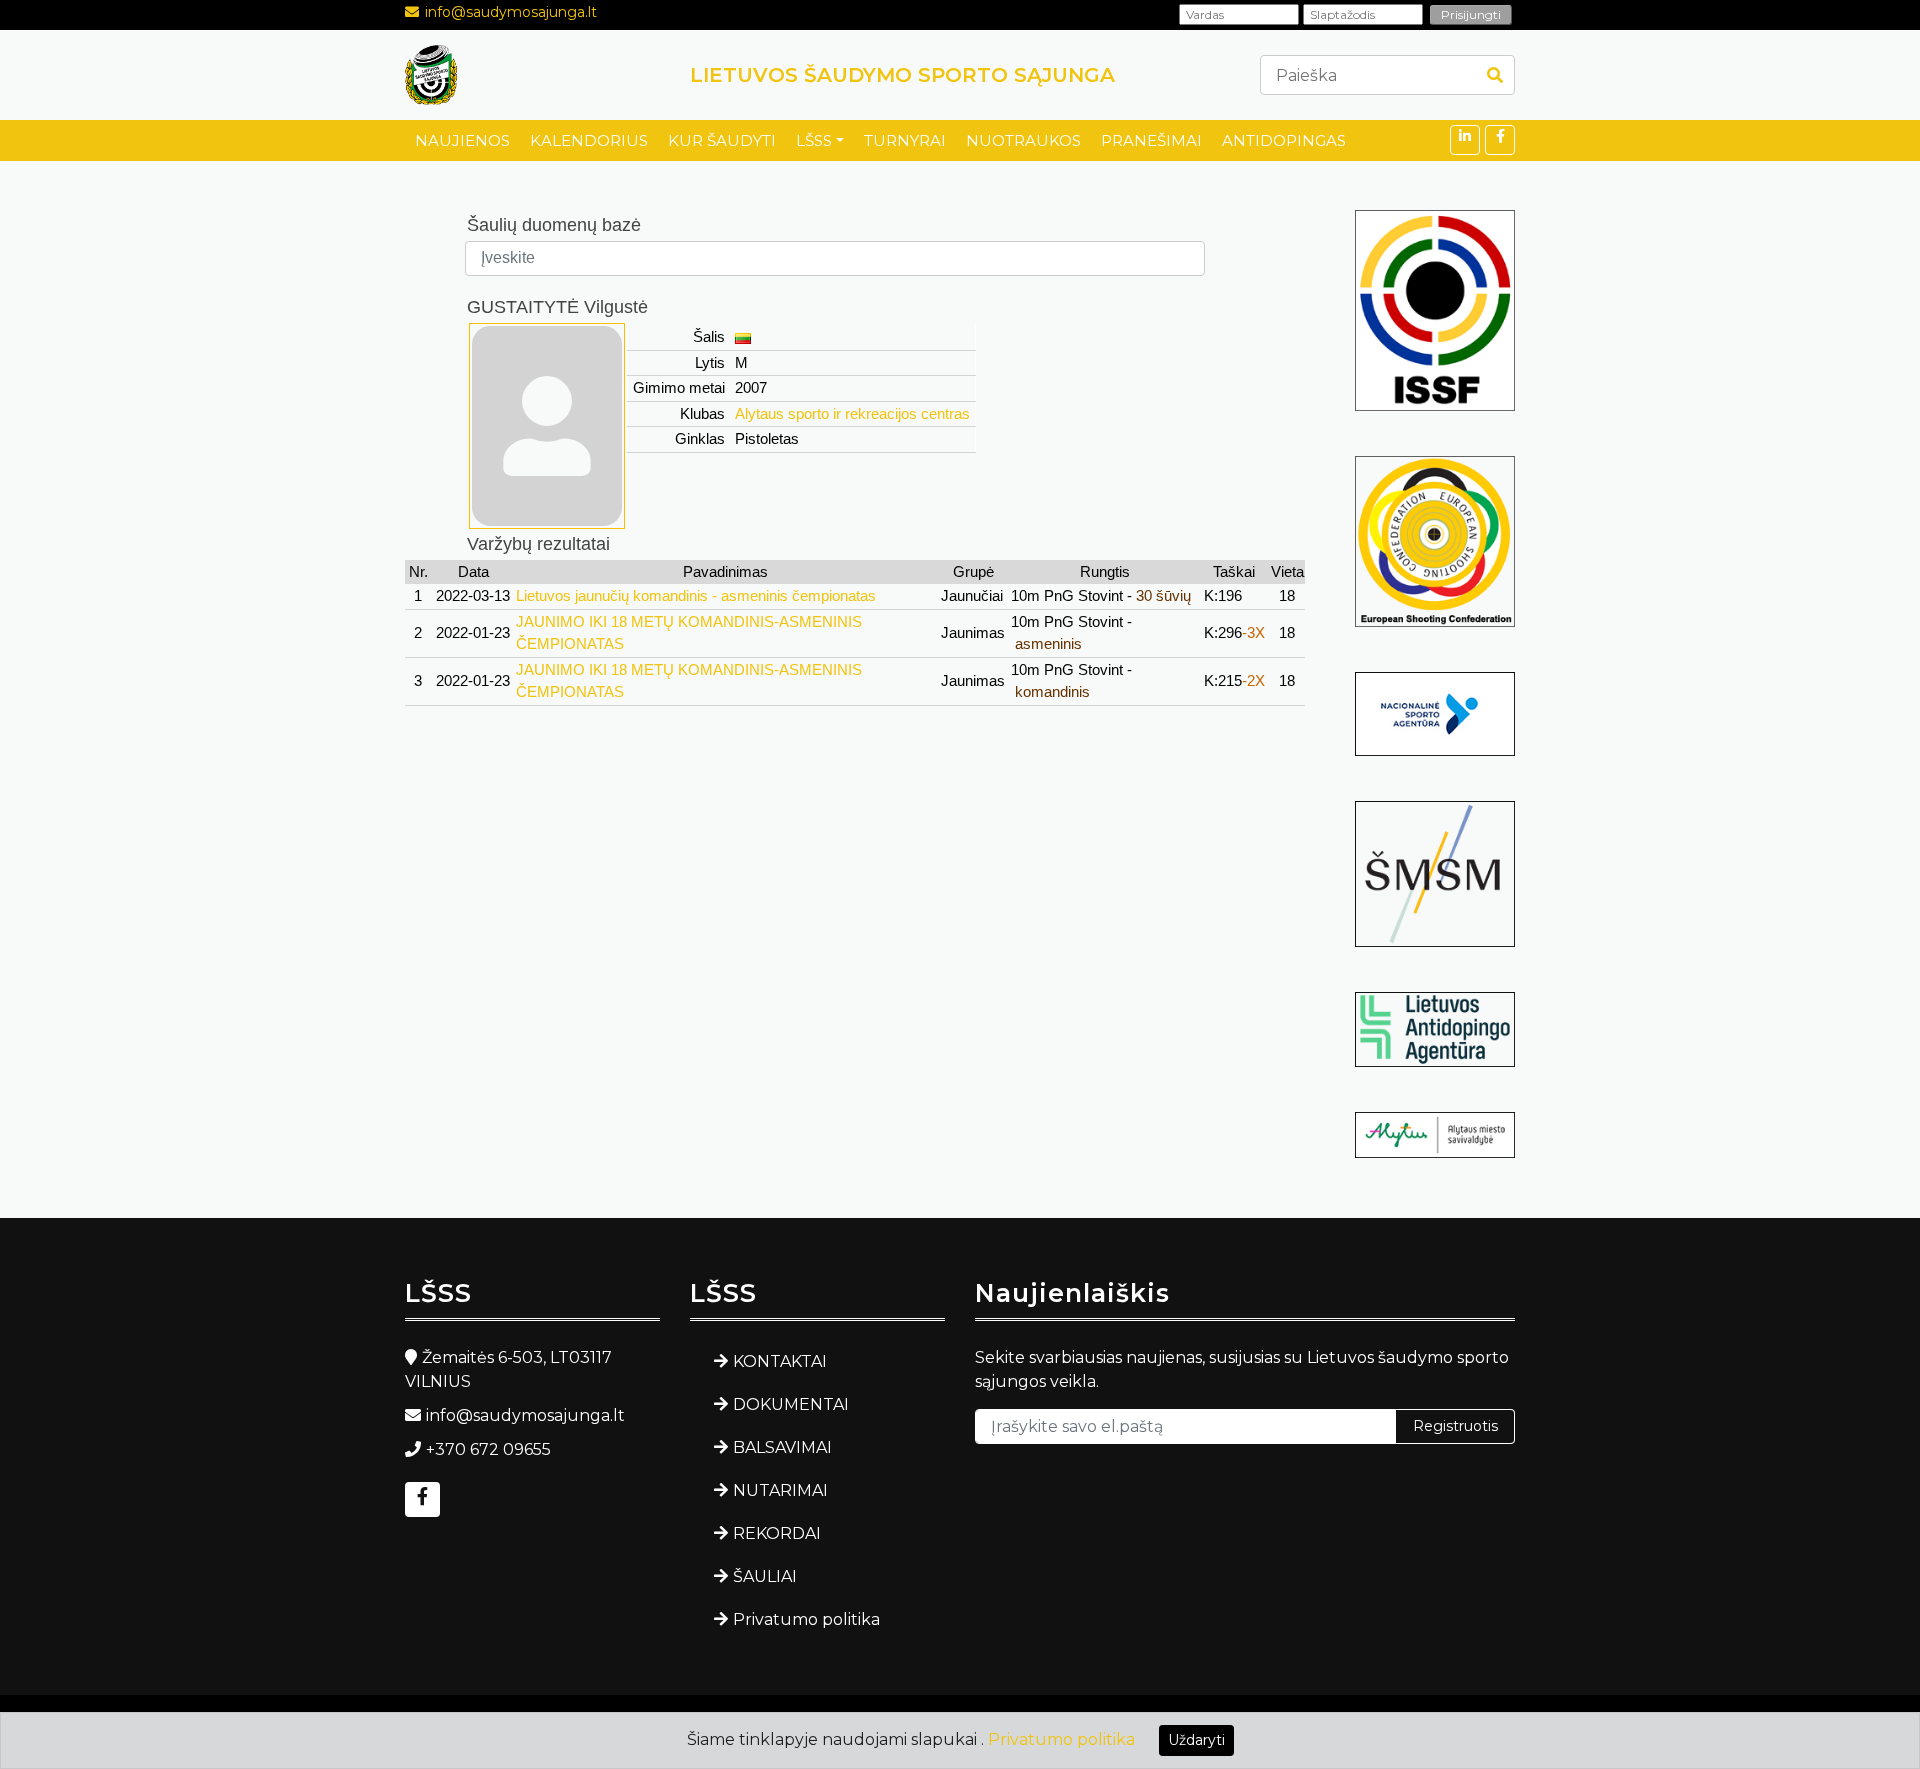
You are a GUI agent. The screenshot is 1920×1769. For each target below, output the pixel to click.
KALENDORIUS (589, 140)
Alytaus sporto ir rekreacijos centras (852, 413)
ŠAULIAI (765, 1576)
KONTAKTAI (780, 1361)
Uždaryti (1196, 1740)
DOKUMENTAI (791, 1404)
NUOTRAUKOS (1023, 140)
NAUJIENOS (462, 140)
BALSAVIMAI (782, 1447)
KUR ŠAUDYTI (722, 140)
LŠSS (814, 140)
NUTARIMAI (780, 1490)
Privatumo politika (806, 1619)
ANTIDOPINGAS (1284, 140)
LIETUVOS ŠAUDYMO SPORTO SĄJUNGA (902, 75)
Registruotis (1455, 1426)
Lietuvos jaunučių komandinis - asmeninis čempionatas (696, 595)
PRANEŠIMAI (1151, 140)
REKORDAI (777, 1533)
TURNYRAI (905, 140)
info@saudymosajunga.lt (511, 12)
